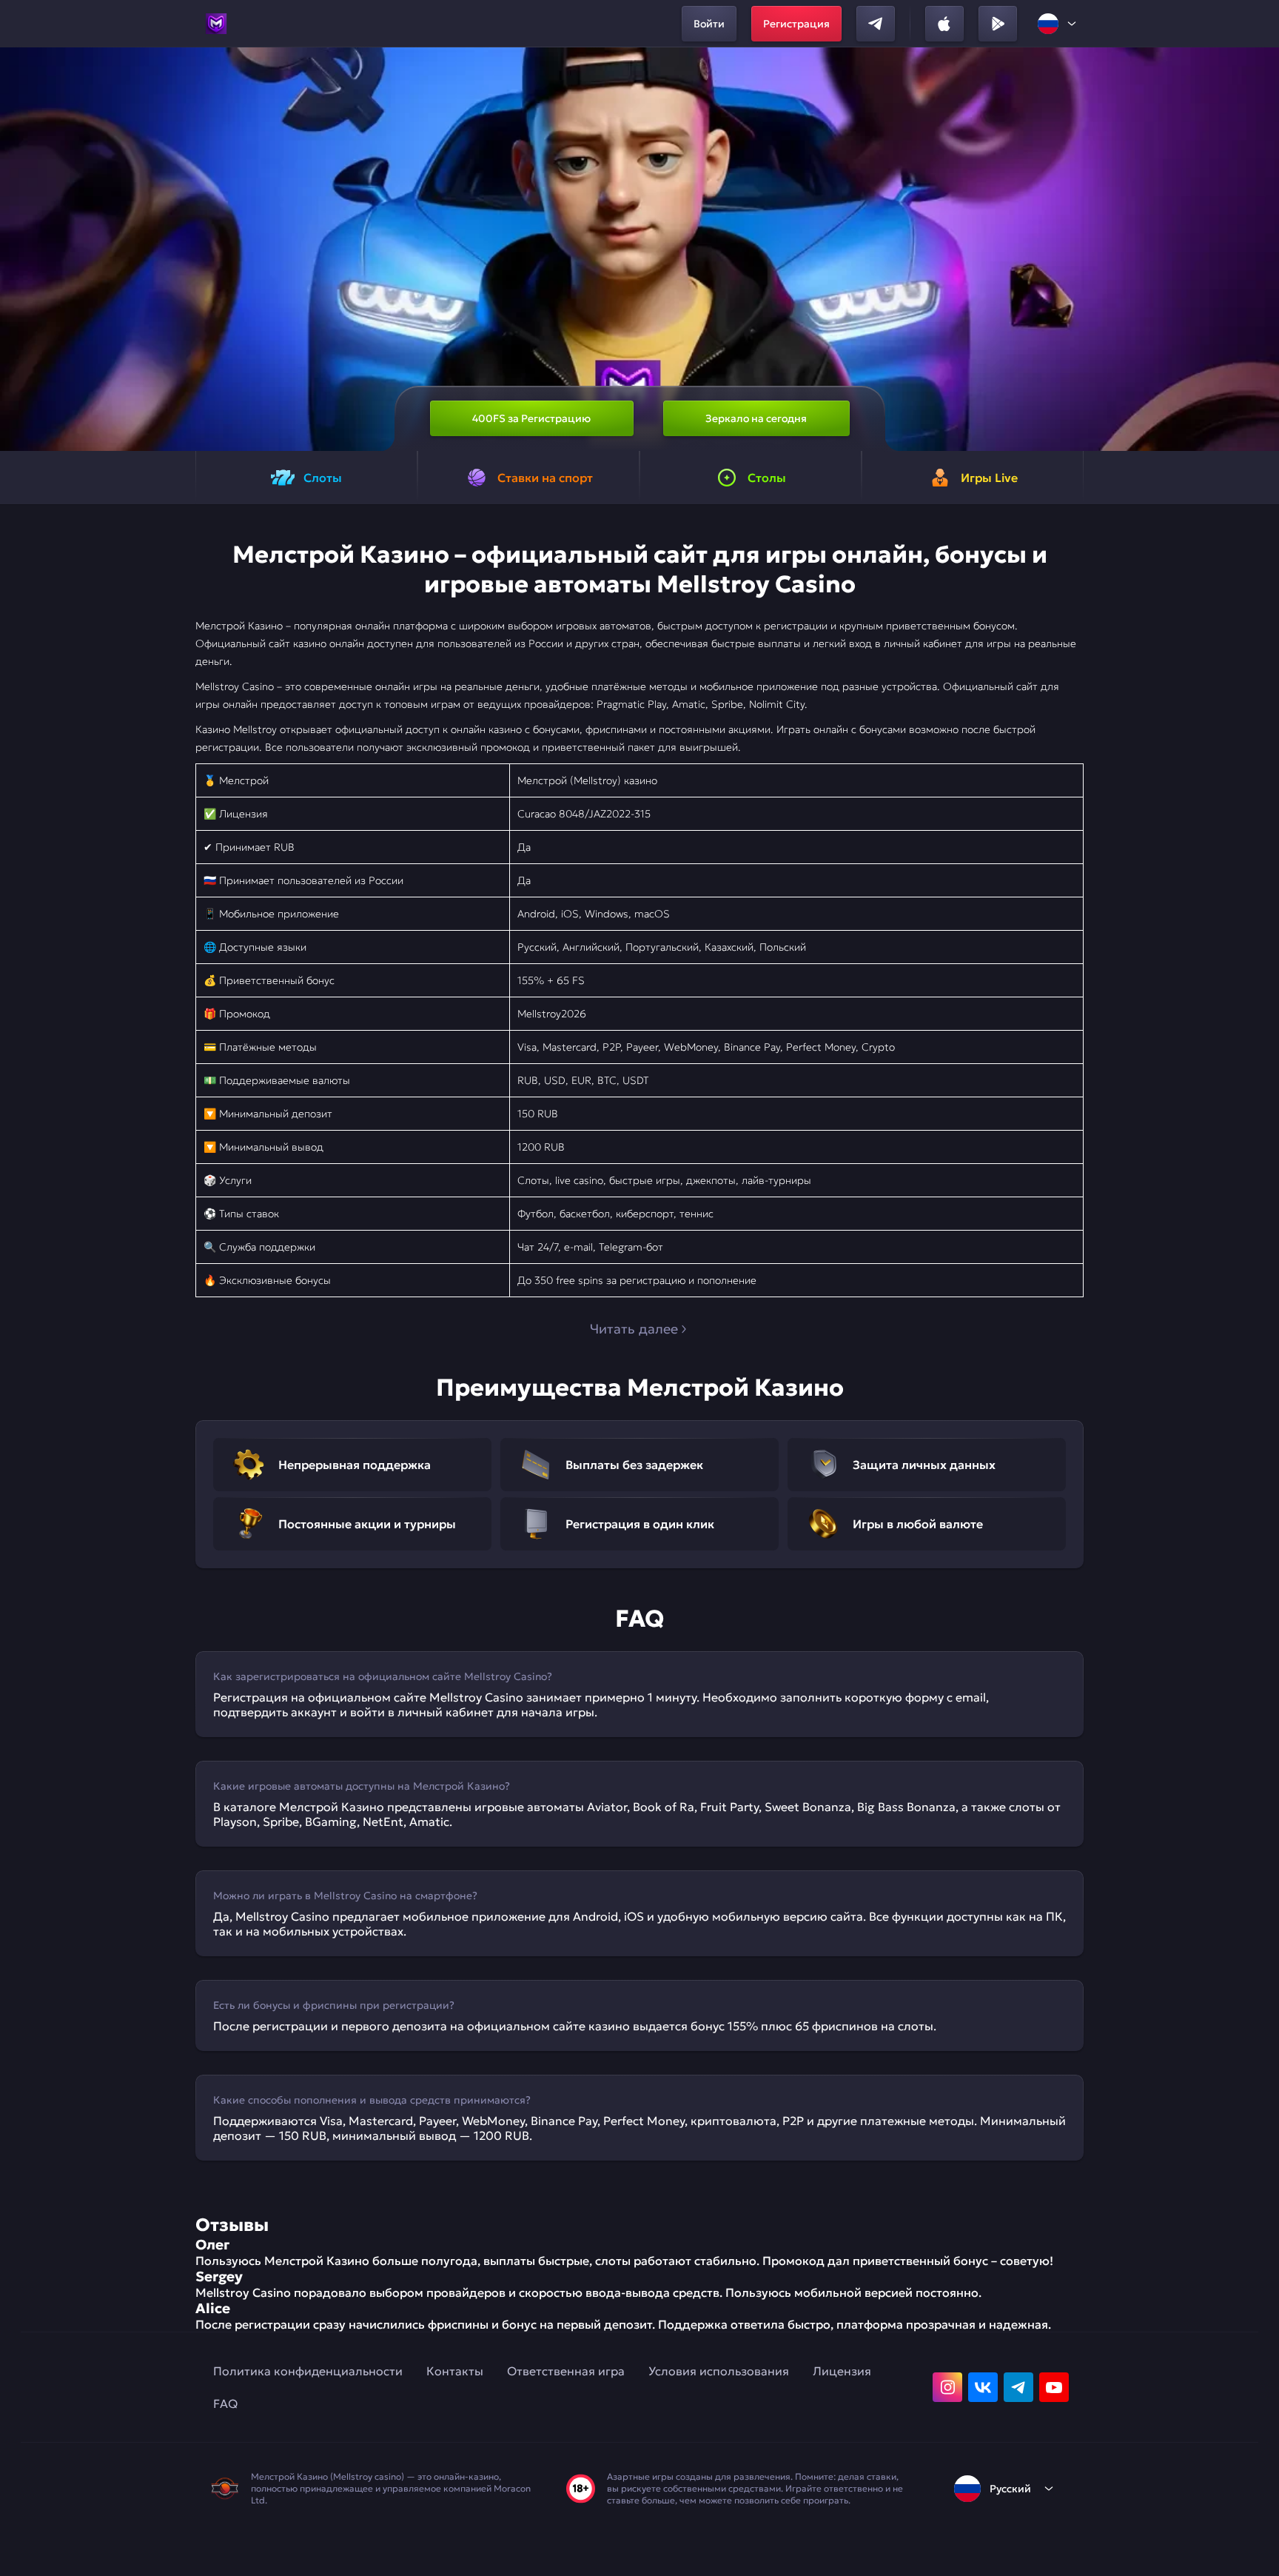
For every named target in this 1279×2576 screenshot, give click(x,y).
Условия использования (719, 2371)
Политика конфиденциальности (308, 2371)
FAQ (225, 2403)
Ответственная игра (566, 2371)
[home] (216, 24)
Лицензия (842, 2371)
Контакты (455, 2371)
